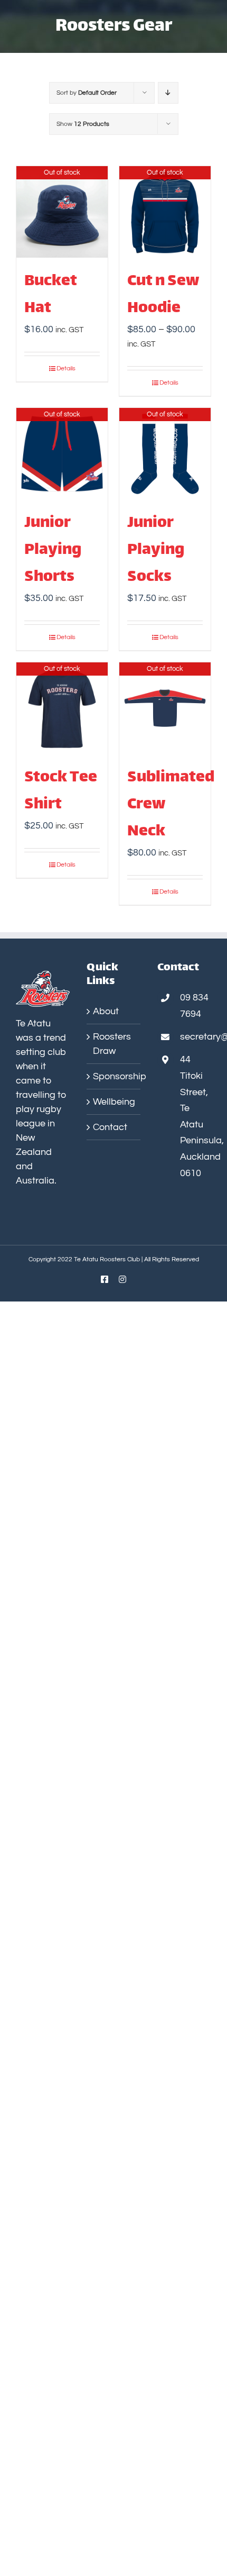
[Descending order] (168, 93)
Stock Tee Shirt (61, 791)
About (106, 1011)
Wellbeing (114, 1102)
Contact (110, 1127)
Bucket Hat (51, 295)
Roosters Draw (112, 1044)
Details (66, 368)
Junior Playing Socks (156, 550)
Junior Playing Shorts (53, 550)
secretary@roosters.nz (196, 1037)
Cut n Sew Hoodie (163, 295)
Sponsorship (114, 1076)
